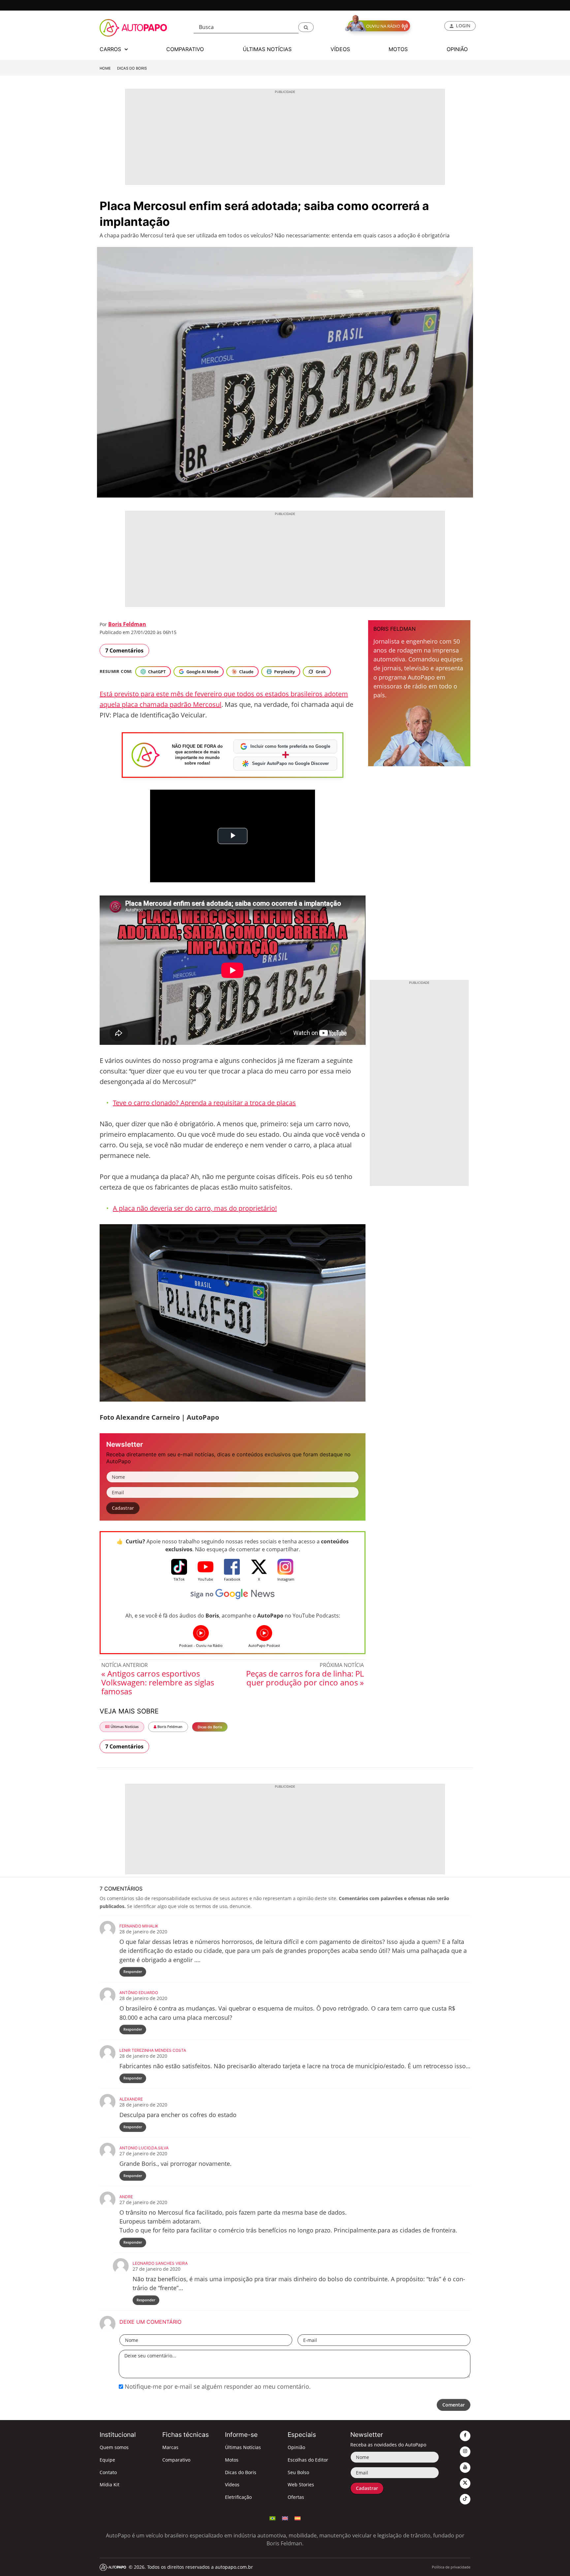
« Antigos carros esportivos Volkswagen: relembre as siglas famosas (158, 1682)
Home (105, 68)
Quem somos (114, 2447)
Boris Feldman (127, 624)
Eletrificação (238, 2497)
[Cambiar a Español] (298, 2518)
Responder (133, 1971)
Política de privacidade (451, 2567)
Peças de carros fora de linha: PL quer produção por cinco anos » (305, 1678)
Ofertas (296, 2497)
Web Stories (301, 2485)
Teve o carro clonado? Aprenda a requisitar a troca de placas (204, 1103)
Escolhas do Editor (308, 2460)
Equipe (107, 2460)
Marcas (170, 2447)
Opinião (296, 2447)
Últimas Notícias (124, 1727)
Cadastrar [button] (123, 1508)
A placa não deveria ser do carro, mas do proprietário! (195, 1208)
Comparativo (176, 2460)
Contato (108, 2472)
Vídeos (232, 2485)
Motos (232, 2460)
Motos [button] (398, 49)
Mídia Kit (110, 2485)
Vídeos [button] (340, 49)
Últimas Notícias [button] (267, 49)
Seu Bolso (298, 2472)
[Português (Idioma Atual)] (272, 2518)
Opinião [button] (457, 49)
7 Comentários (124, 651)
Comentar (454, 2405)
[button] (306, 27)
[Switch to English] (285, 2518)
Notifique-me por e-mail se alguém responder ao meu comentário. (217, 2386)
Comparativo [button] (185, 49)
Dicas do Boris (132, 68)
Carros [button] (111, 49)
